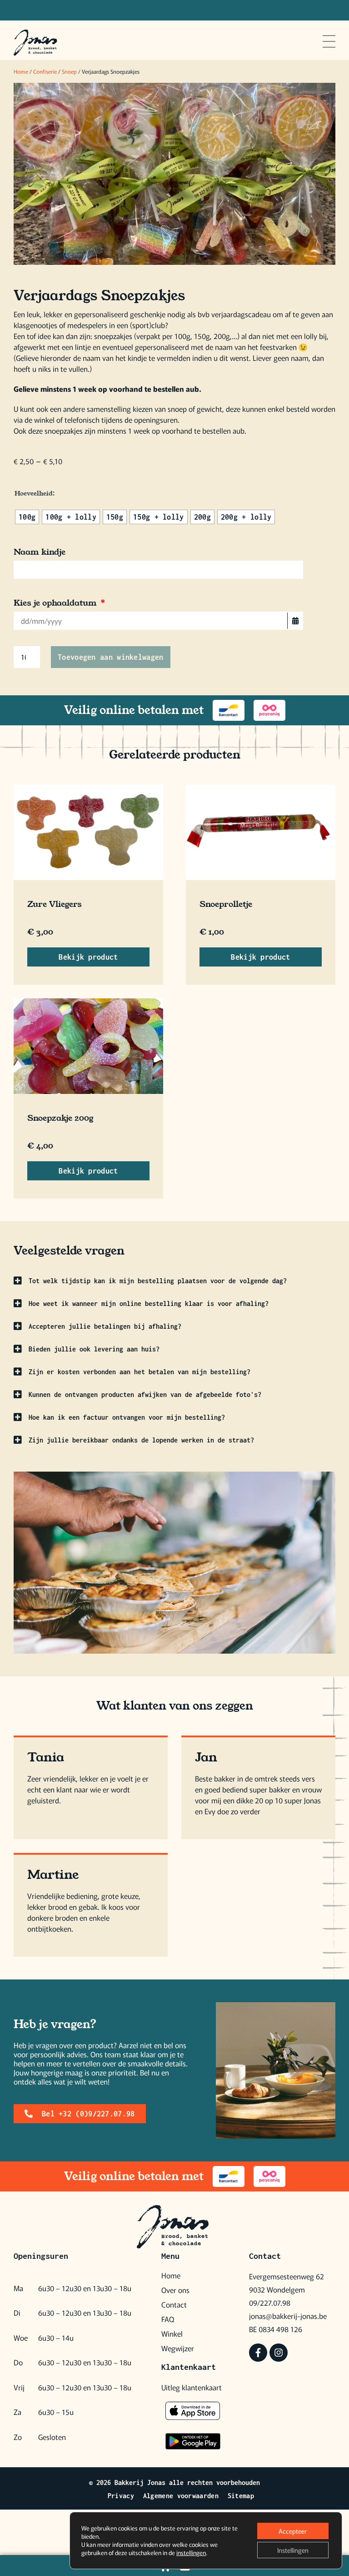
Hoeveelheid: (35, 493)
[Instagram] (279, 2353)
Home (21, 71)
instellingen (191, 2553)
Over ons (175, 2290)
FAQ (168, 2319)
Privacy (121, 2496)
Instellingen (293, 2550)
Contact (174, 2304)
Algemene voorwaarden (181, 2496)
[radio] (27, 517)
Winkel (172, 2333)
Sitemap (241, 2496)
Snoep (69, 71)
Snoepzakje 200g (60, 1118)
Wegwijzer (178, 2348)
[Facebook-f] (258, 2353)
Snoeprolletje (226, 904)
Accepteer (293, 2531)
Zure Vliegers (55, 904)
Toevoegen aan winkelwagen (111, 657)
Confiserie (45, 71)
